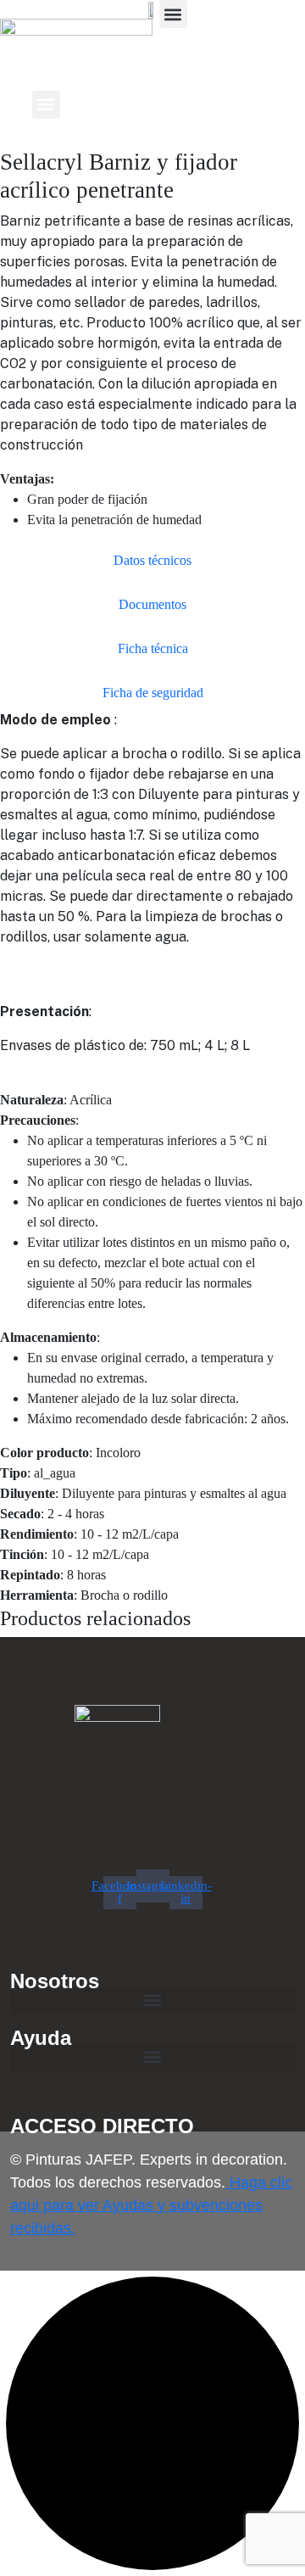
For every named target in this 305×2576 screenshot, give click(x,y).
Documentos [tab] (152, 604)
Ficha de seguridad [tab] (153, 693)
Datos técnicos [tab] (152, 560)
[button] (173, 14)
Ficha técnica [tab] (153, 648)
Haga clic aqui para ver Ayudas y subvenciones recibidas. (151, 2205)
